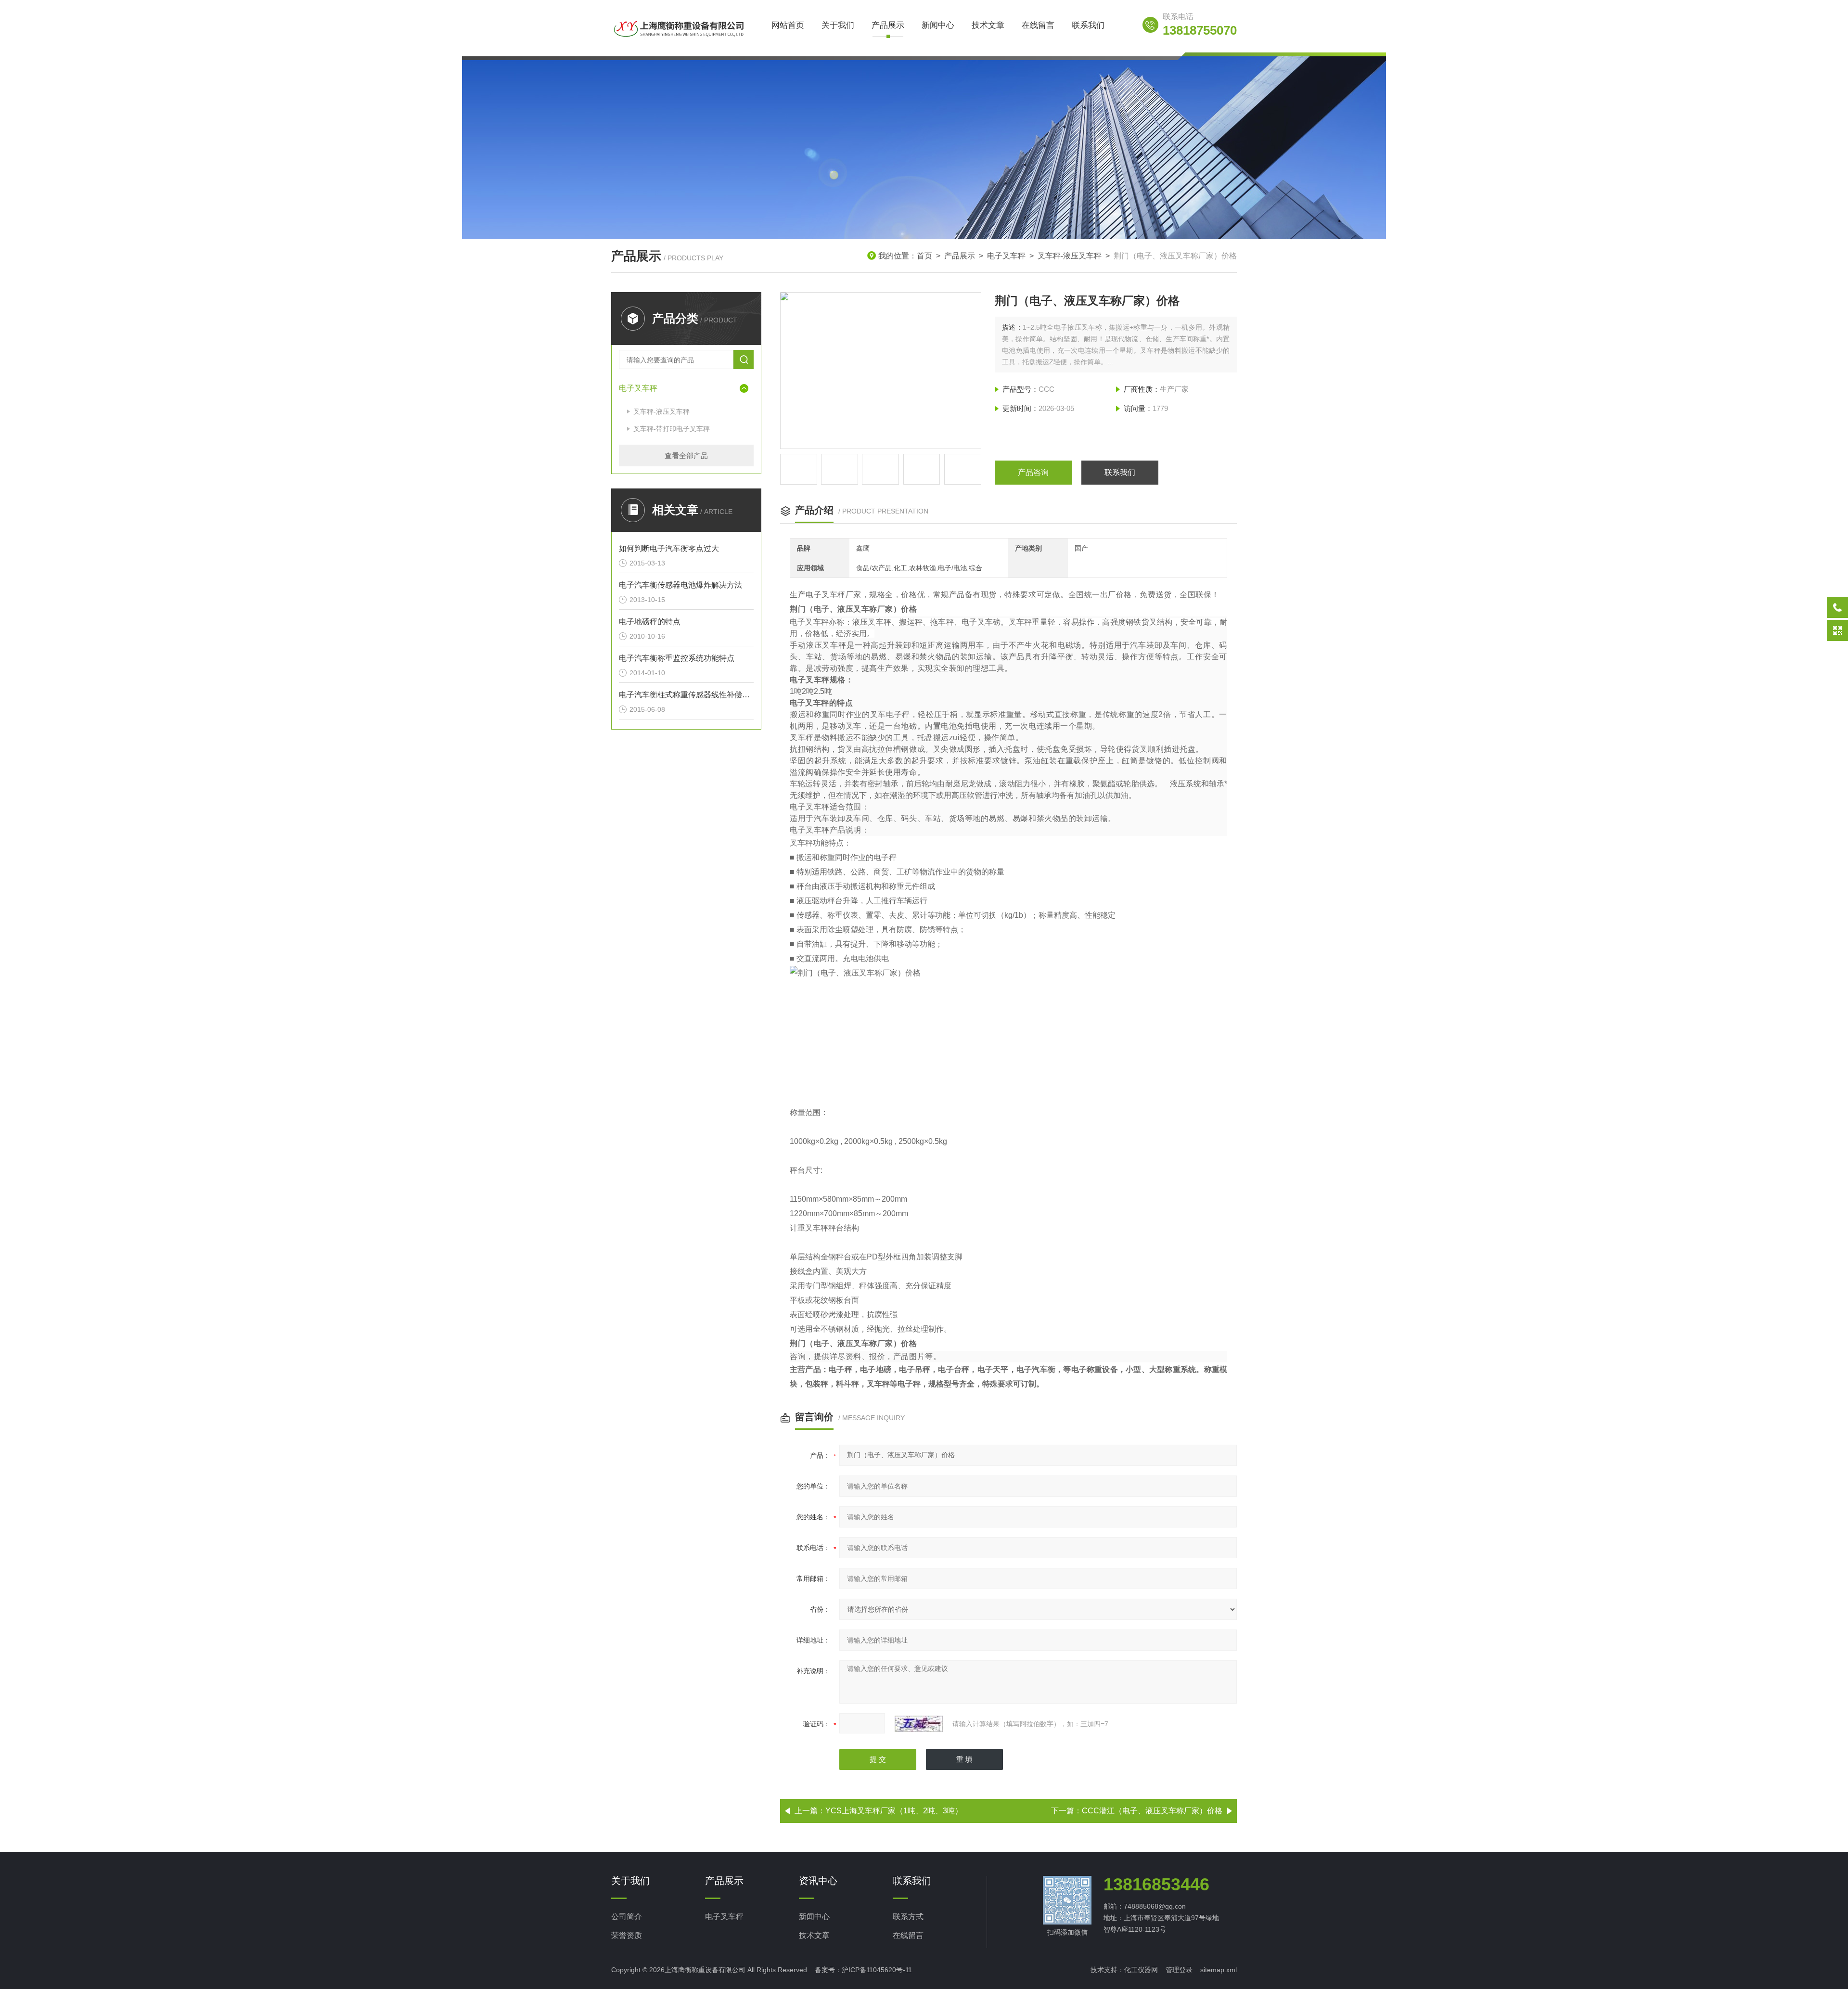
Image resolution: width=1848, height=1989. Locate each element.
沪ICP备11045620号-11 (877, 1970)
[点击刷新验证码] (919, 1724)
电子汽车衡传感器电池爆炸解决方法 (680, 585)
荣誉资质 (627, 1935)
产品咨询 (1033, 472)
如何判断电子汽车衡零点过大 (669, 548)
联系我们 (1088, 25)
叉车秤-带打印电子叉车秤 (672, 429)
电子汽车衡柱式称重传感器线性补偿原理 (686, 695)
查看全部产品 (686, 456)
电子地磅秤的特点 (650, 622)
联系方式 (908, 1917)
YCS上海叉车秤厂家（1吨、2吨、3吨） (894, 1811)
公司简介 (627, 1917)
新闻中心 (938, 25)
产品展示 (888, 25)
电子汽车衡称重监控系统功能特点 (677, 658)
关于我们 (838, 25)
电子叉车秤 (1006, 256)
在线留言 (1038, 25)
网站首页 (788, 25)
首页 (924, 256)
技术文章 (988, 25)
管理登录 (1179, 1970)
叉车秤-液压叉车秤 (1070, 256)
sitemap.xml (1219, 1970)
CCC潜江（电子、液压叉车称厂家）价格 (1152, 1811)
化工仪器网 (1141, 1970)
